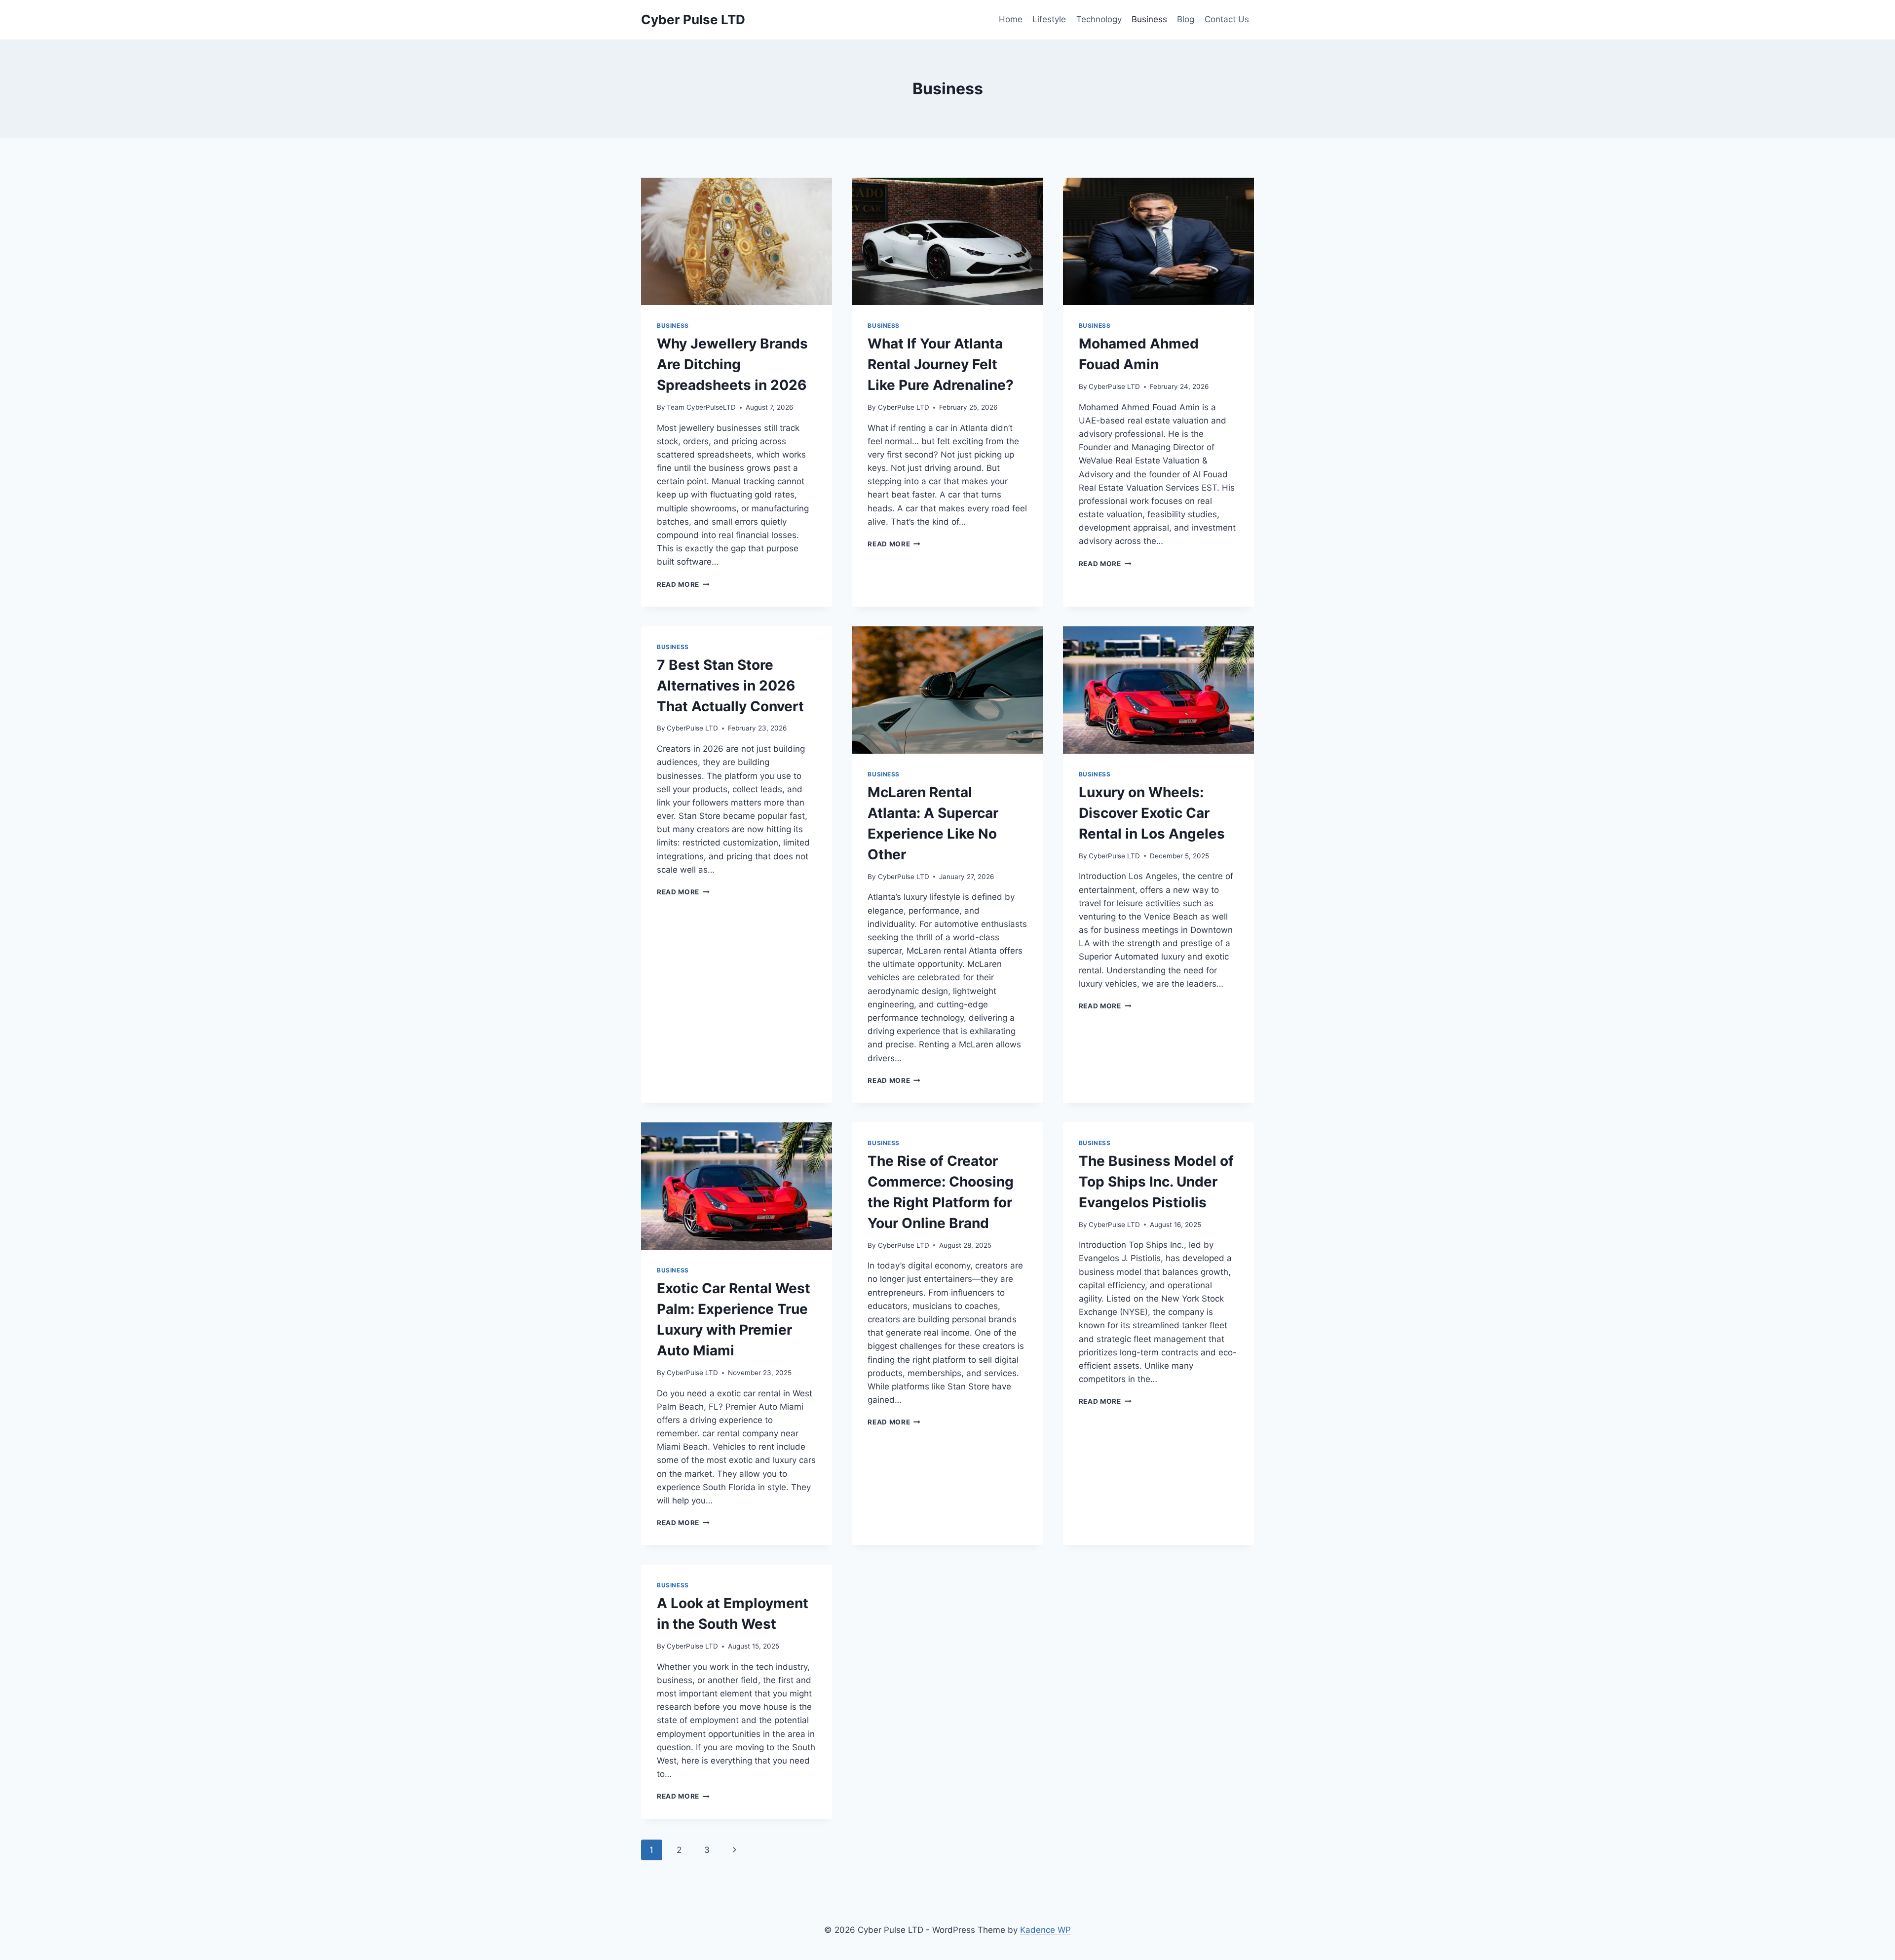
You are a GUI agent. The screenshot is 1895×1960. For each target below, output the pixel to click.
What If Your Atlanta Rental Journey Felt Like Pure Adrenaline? (941, 364)
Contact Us (1227, 19)
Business (1149, 19)
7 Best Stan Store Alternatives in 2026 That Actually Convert (730, 686)
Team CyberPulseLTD (701, 407)
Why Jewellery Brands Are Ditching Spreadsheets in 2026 (732, 364)
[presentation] (737, 241)
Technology (1099, 19)
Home (1011, 19)
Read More (683, 584)
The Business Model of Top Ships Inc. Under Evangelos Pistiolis (1156, 1182)
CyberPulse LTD (904, 407)
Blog (1186, 19)
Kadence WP (1045, 1930)
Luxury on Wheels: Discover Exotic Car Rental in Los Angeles (1152, 813)
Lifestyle (1049, 19)
